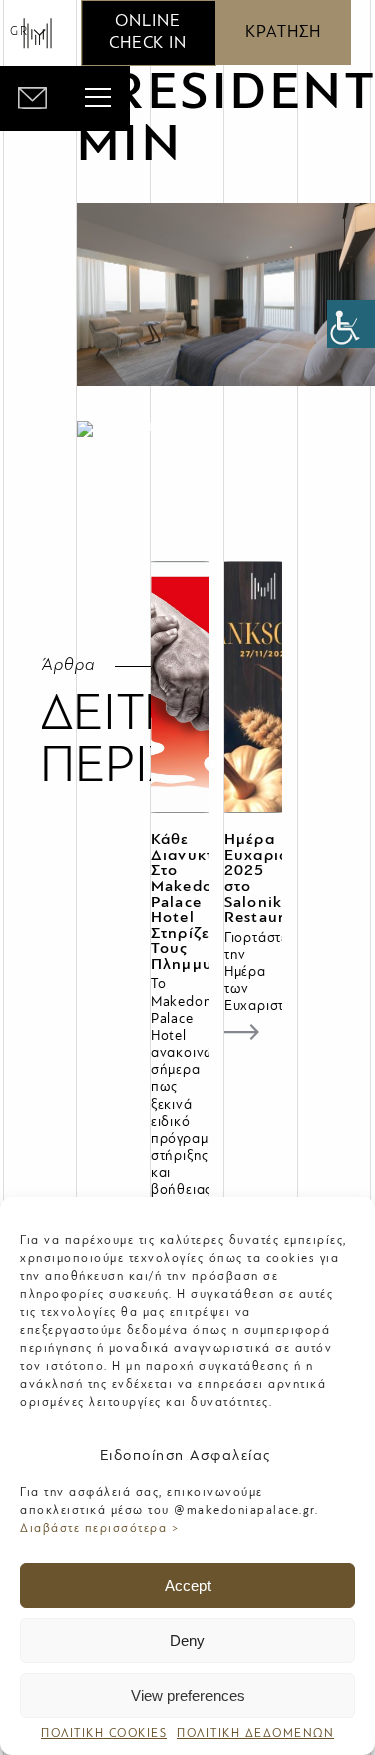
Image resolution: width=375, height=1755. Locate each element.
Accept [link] (188, 1585)
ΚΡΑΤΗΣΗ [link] (282, 32)
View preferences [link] (188, 1695)
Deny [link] (187, 1640)
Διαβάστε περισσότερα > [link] (100, 1529)
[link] (351, 324)
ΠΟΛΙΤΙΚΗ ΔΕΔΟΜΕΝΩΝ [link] (255, 1734)
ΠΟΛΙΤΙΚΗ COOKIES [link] (104, 1734)
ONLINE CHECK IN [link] (148, 32)
